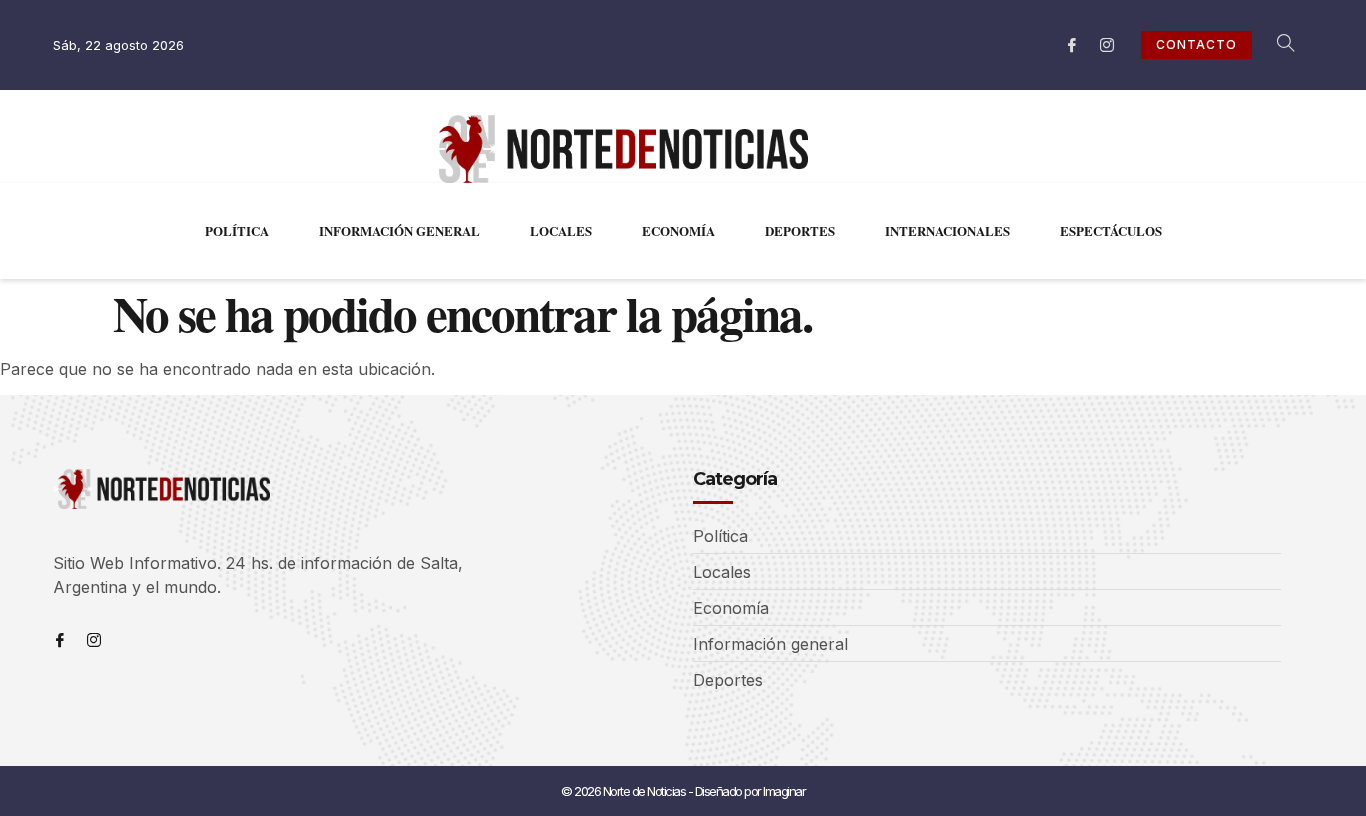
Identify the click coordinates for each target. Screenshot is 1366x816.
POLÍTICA (237, 230)
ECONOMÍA (678, 230)
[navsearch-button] (1275, 45)
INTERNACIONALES (947, 230)
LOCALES (561, 230)
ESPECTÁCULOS (1111, 230)
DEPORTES (800, 230)
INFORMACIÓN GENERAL (399, 230)
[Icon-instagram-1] (1107, 45)
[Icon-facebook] (1072, 45)
